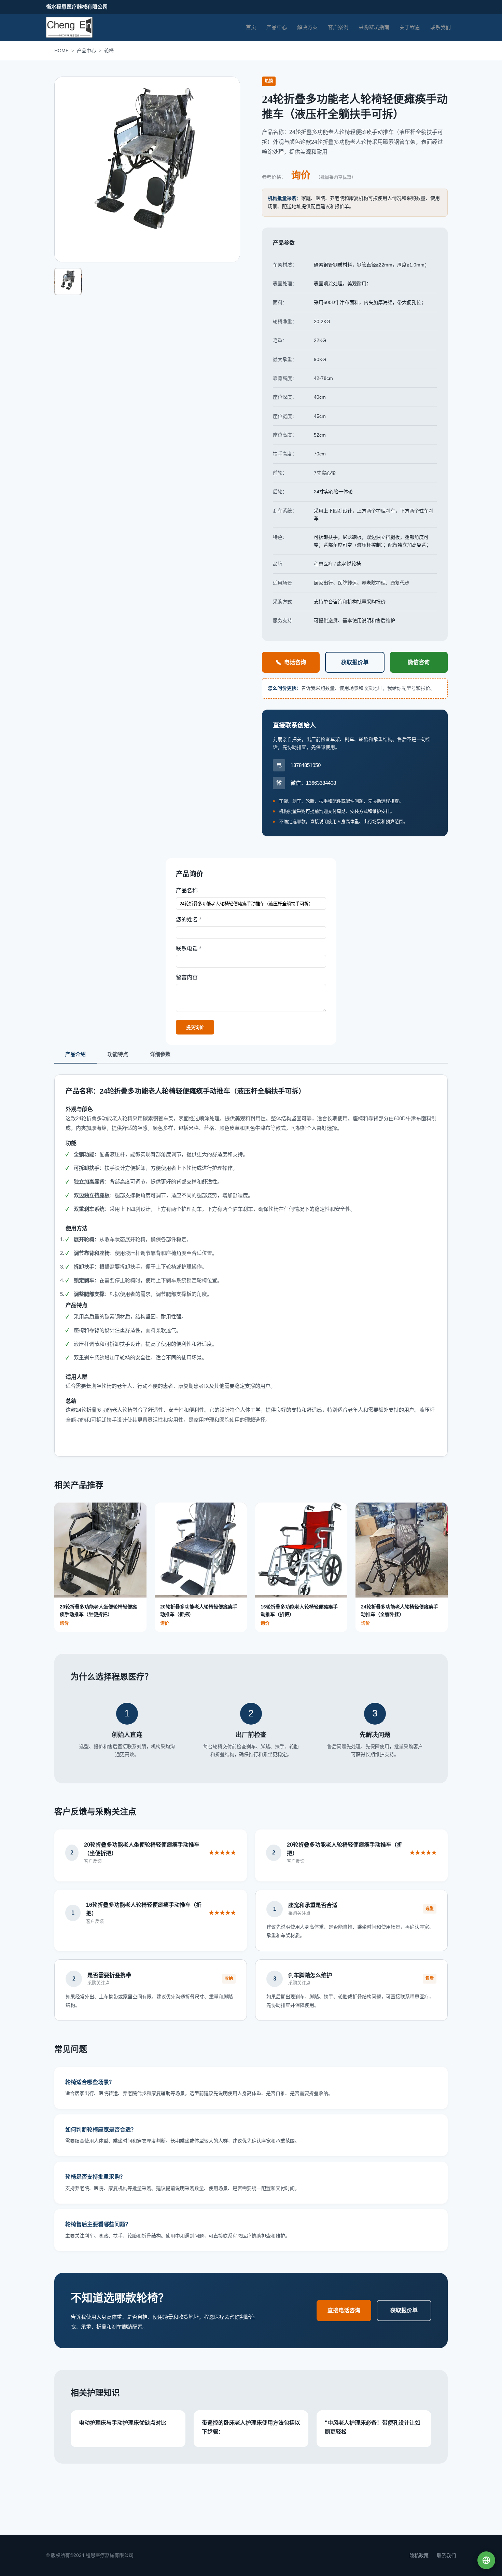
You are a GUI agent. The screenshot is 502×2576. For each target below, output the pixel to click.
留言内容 (187, 977)
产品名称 (187, 890)
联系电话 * (189, 949)
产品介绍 (75, 1054)
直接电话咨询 (344, 2310)
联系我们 (441, 27)
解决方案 (307, 27)
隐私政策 (419, 2556)
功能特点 (118, 1054)
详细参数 (160, 1054)
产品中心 (277, 27)
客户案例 (338, 27)
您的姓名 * (189, 920)
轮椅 (109, 51)
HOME (61, 51)
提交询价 (195, 1027)
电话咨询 (295, 662)
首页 (251, 27)
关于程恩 (410, 27)
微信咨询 (419, 662)
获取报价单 (355, 662)
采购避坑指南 (374, 27)
